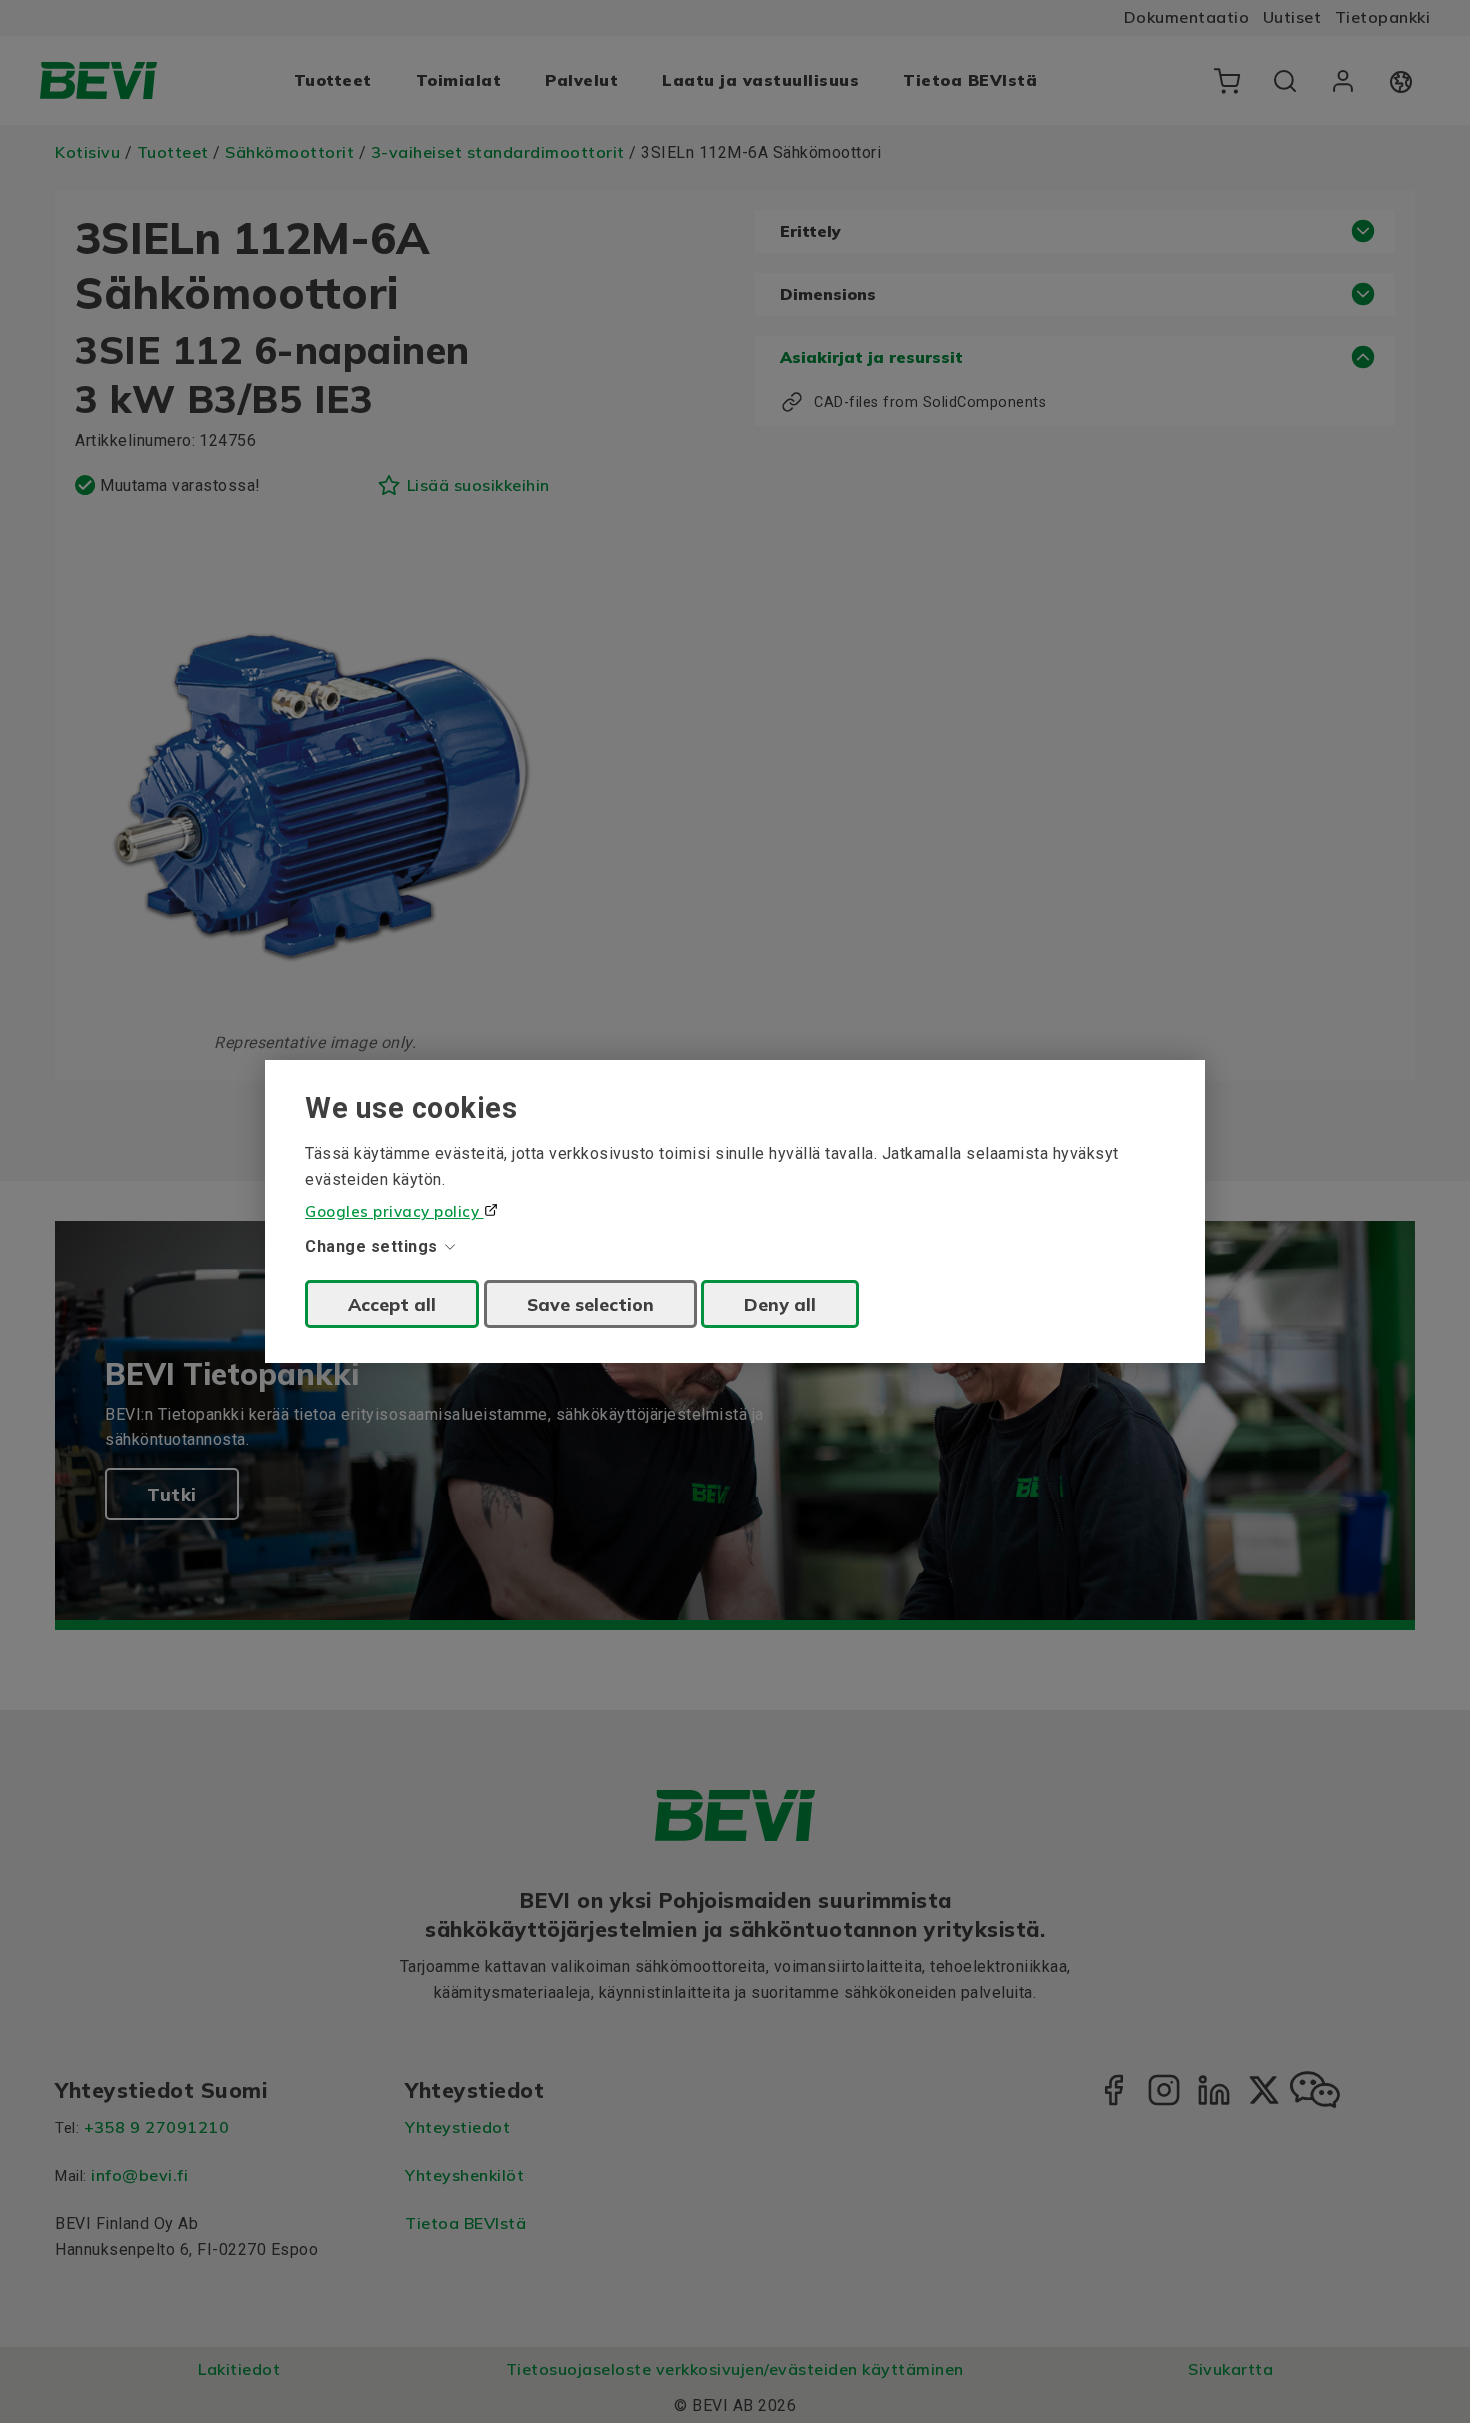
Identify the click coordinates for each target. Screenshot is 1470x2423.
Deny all (780, 1304)
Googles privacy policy (394, 1211)
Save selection (590, 1304)
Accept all (392, 1304)
